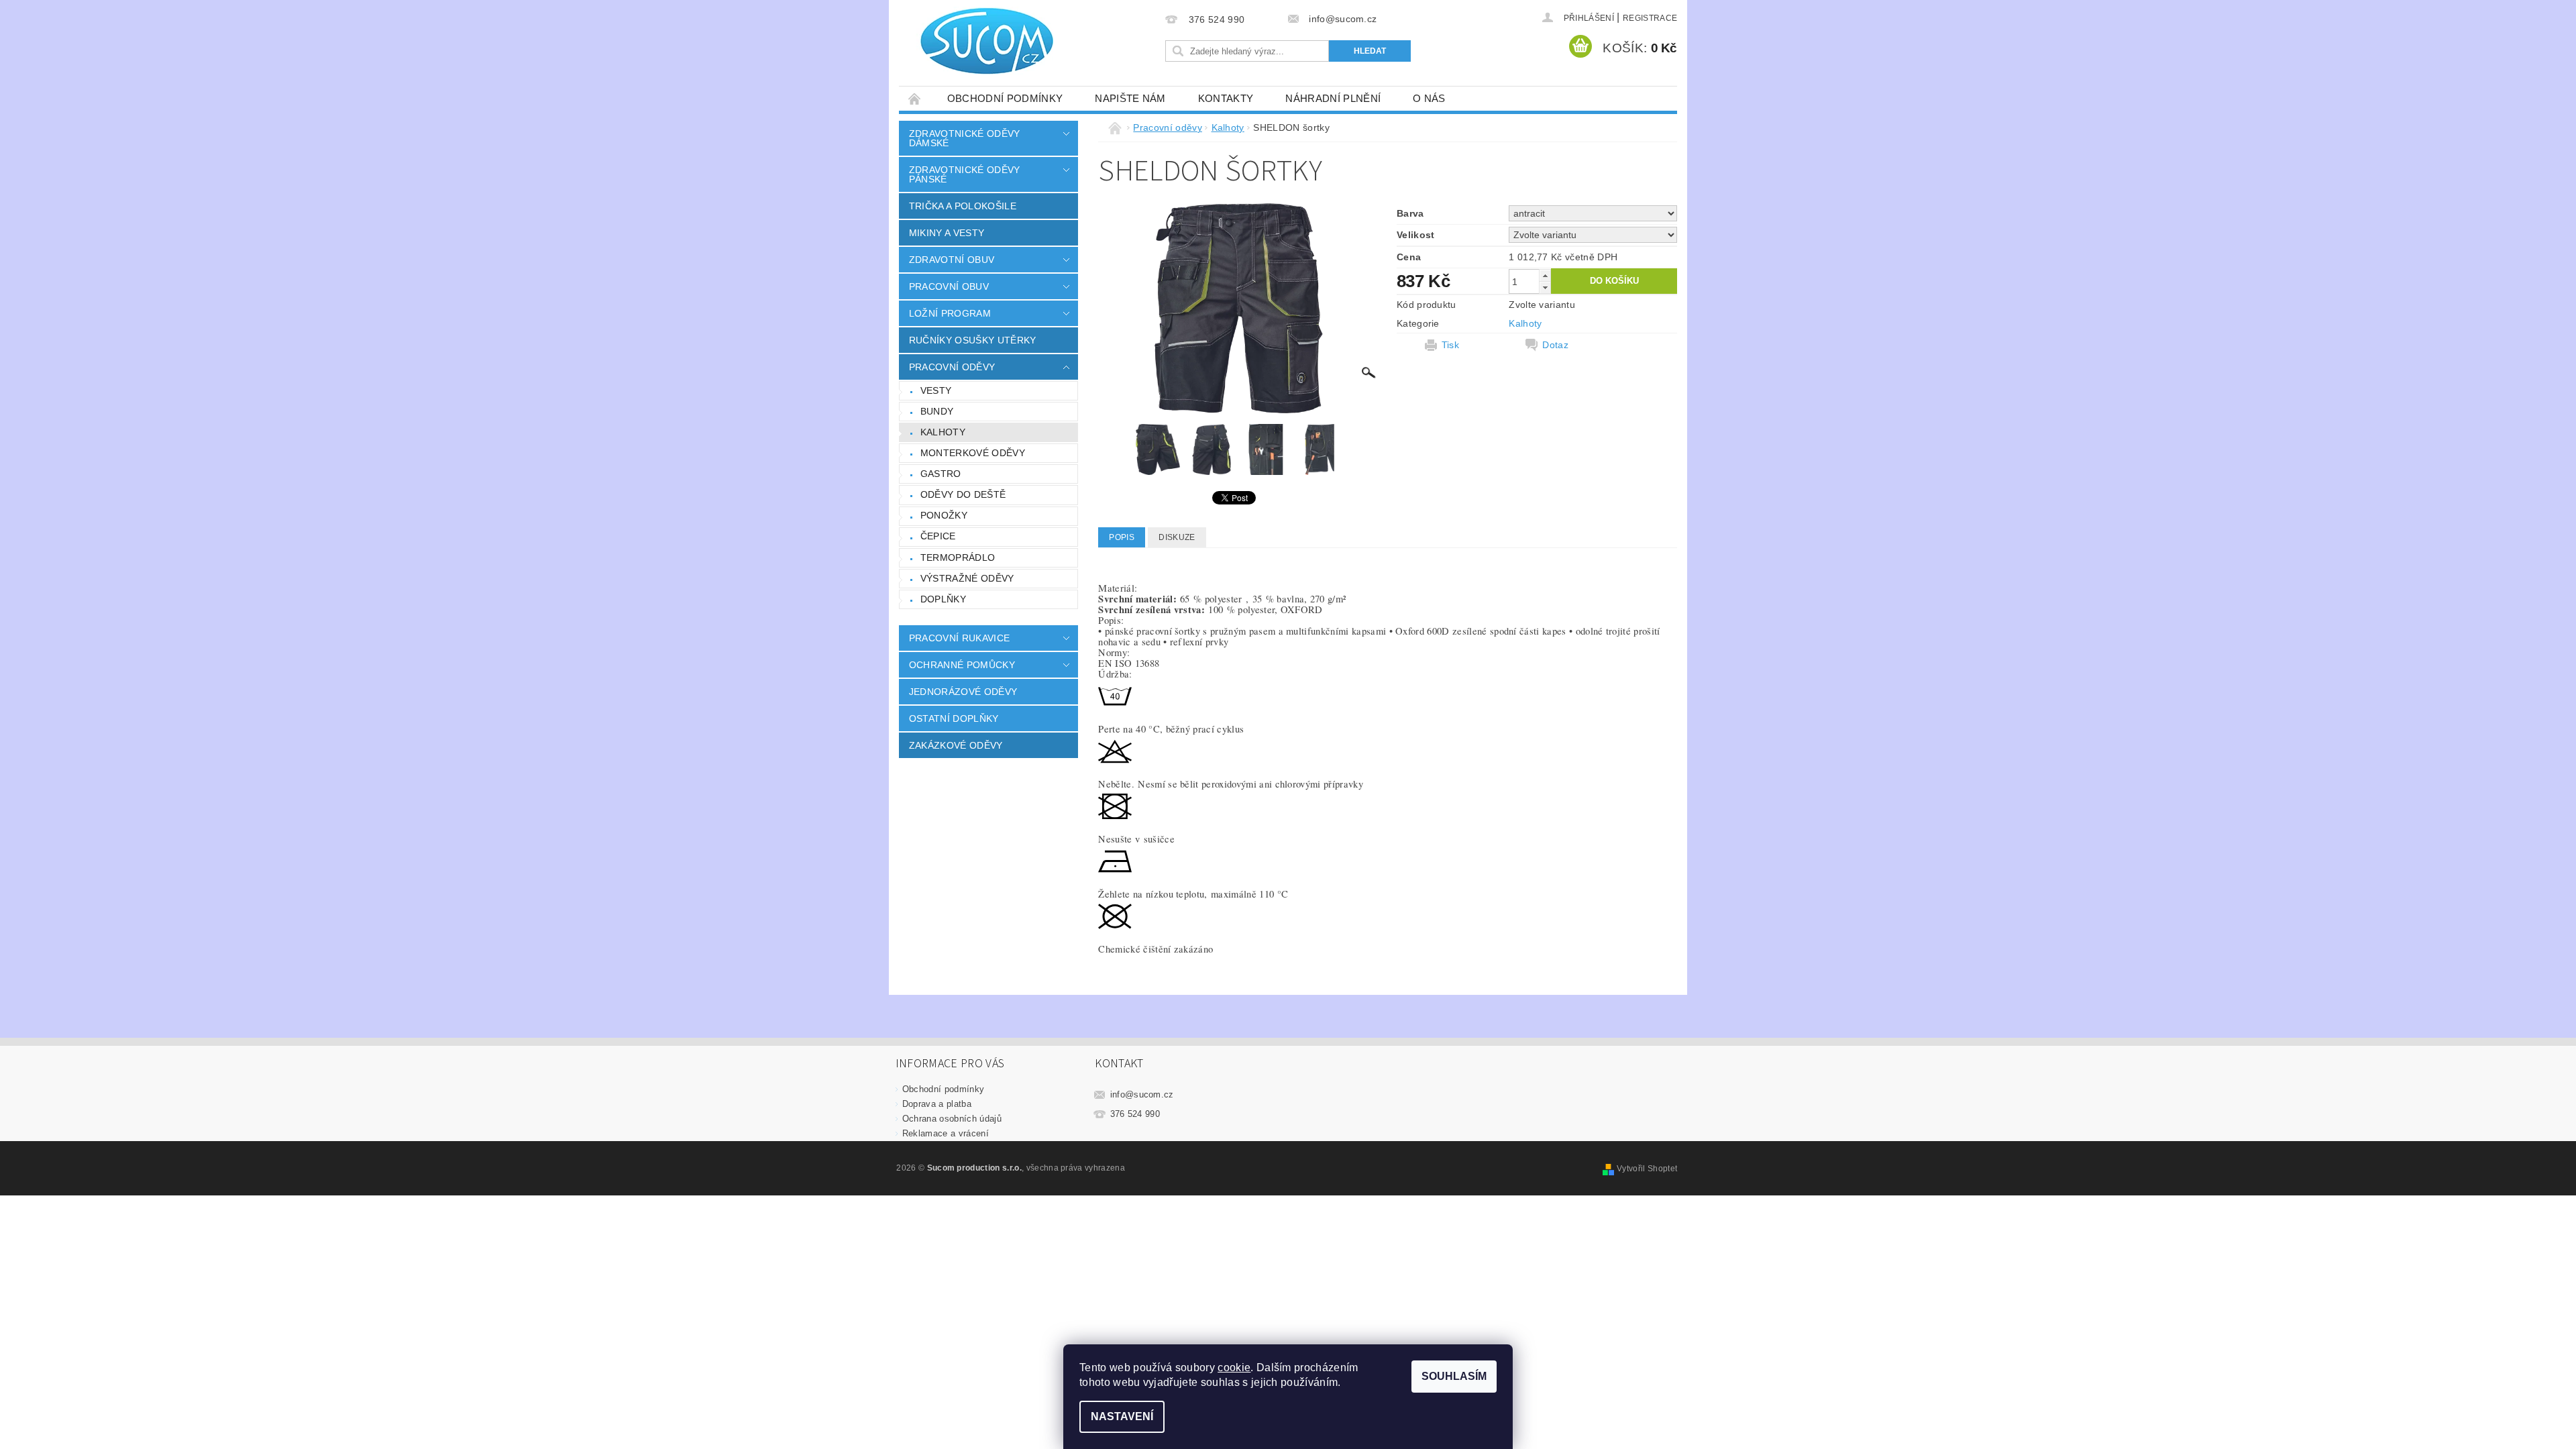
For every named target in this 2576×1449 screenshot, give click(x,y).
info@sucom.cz (1142, 1094)
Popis (1122, 537)
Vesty (936, 390)
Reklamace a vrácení (946, 1133)
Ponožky (944, 515)
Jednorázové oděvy (963, 692)
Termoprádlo (958, 557)
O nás (1429, 98)
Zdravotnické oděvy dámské (965, 138)
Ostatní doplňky (954, 718)
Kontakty (1226, 98)
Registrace (1650, 18)
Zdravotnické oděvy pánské (965, 174)
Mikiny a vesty (947, 233)
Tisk (1450, 345)
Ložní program (950, 313)
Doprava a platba (937, 1104)
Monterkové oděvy (973, 453)
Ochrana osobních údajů (952, 1119)
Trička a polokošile (963, 206)
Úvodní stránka (915, 98)
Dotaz (1555, 345)
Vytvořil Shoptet (1647, 1169)
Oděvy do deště (963, 494)
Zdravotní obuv (952, 260)
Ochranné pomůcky (962, 665)
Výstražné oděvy (967, 578)
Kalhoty (943, 432)
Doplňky (943, 599)
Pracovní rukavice (959, 638)
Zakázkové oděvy (956, 745)
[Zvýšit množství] (1545, 275)
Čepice (938, 536)
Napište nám (1130, 98)
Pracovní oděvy (952, 367)
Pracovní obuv (949, 286)
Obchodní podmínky (1005, 98)
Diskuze (1177, 537)
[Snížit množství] (1545, 287)
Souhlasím (1454, 1376)
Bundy (937, 411)
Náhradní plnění (1333, 98)
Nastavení (1122, 1416)
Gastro (941, 474)
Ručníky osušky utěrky (973, 340)
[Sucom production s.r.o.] (979, 41)
